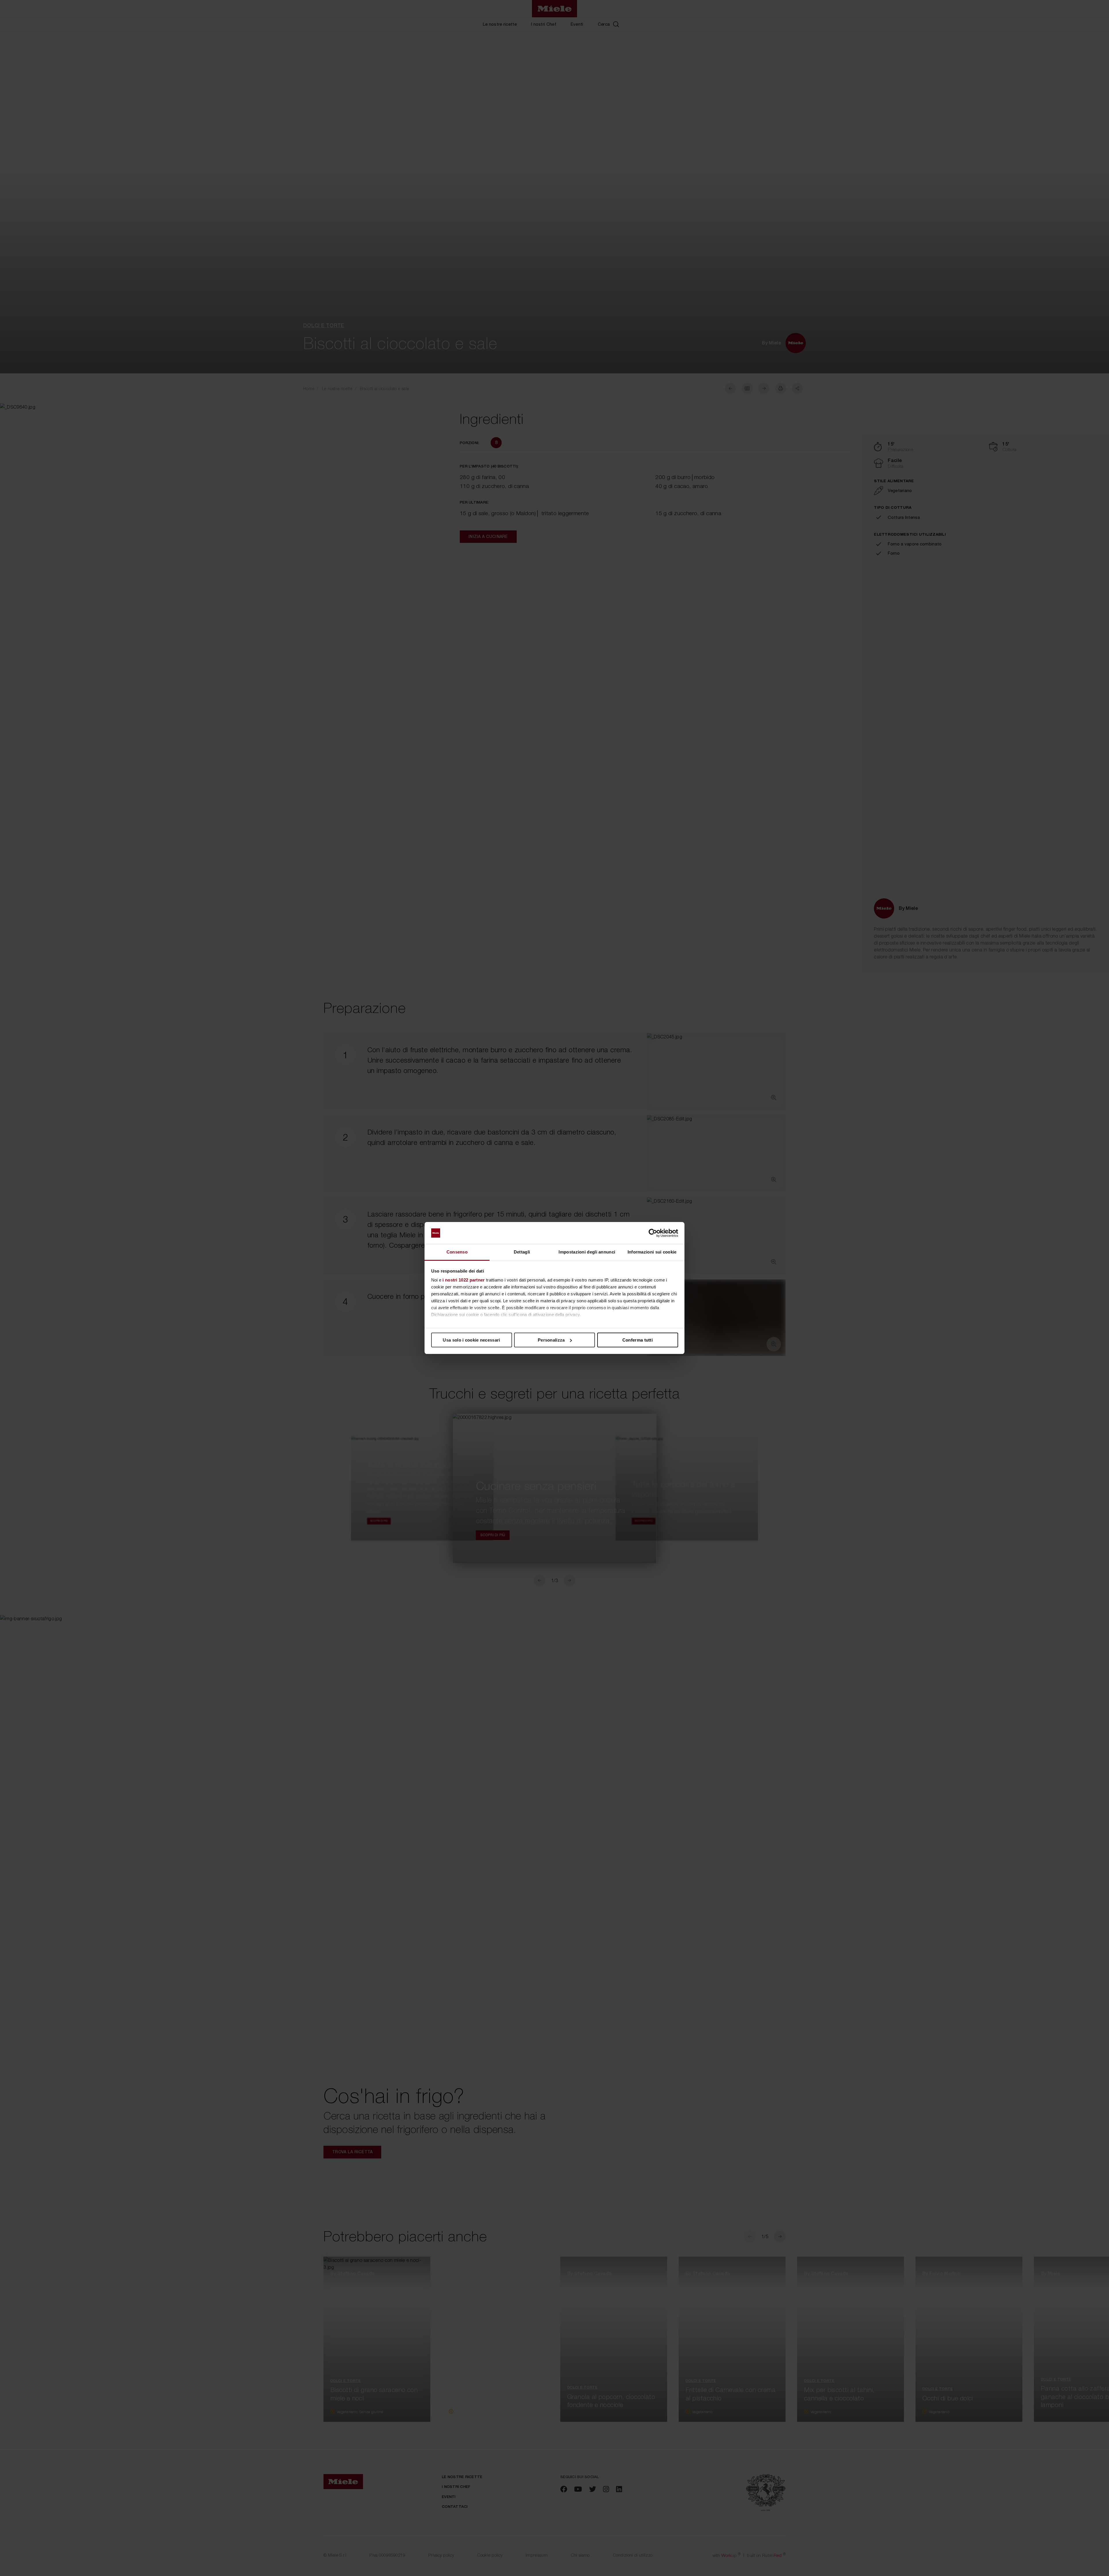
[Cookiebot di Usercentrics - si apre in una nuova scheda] (653, 1233)
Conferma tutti (638, 1340)
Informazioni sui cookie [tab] (652, 1252)
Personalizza (551, 1340)
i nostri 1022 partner (464, 1280)
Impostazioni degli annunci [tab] (587, 1252)
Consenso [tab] (457, 1252)
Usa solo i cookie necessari (471, 1340)
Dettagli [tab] (522, 1252)
